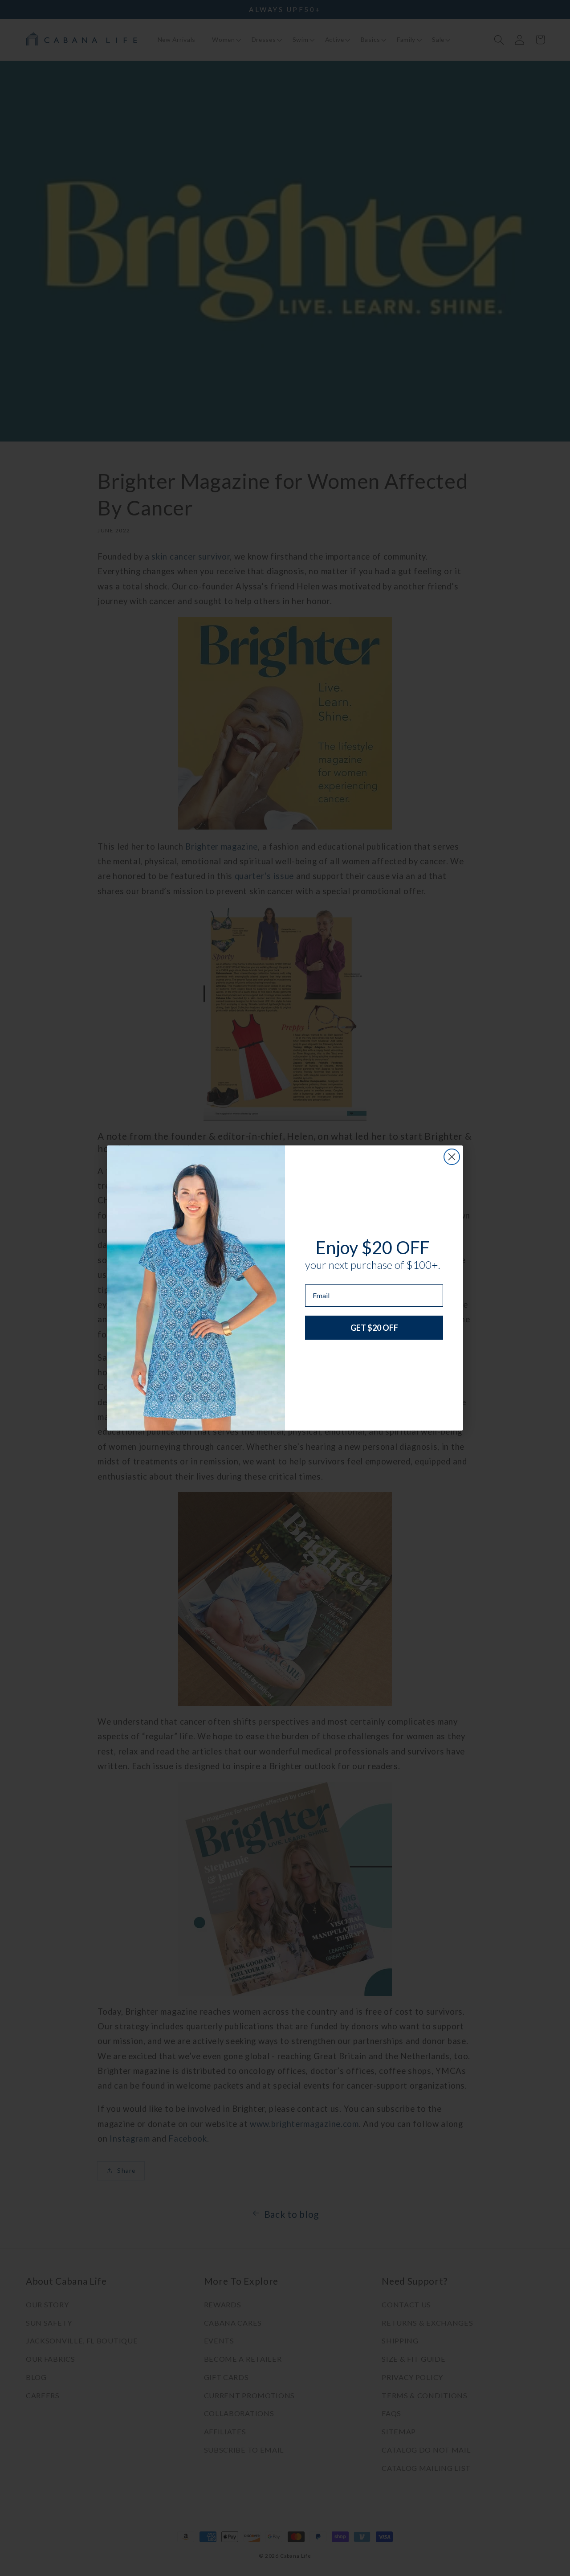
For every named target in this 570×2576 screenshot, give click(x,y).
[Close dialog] (452, 1157)
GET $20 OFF (374, 1328)
